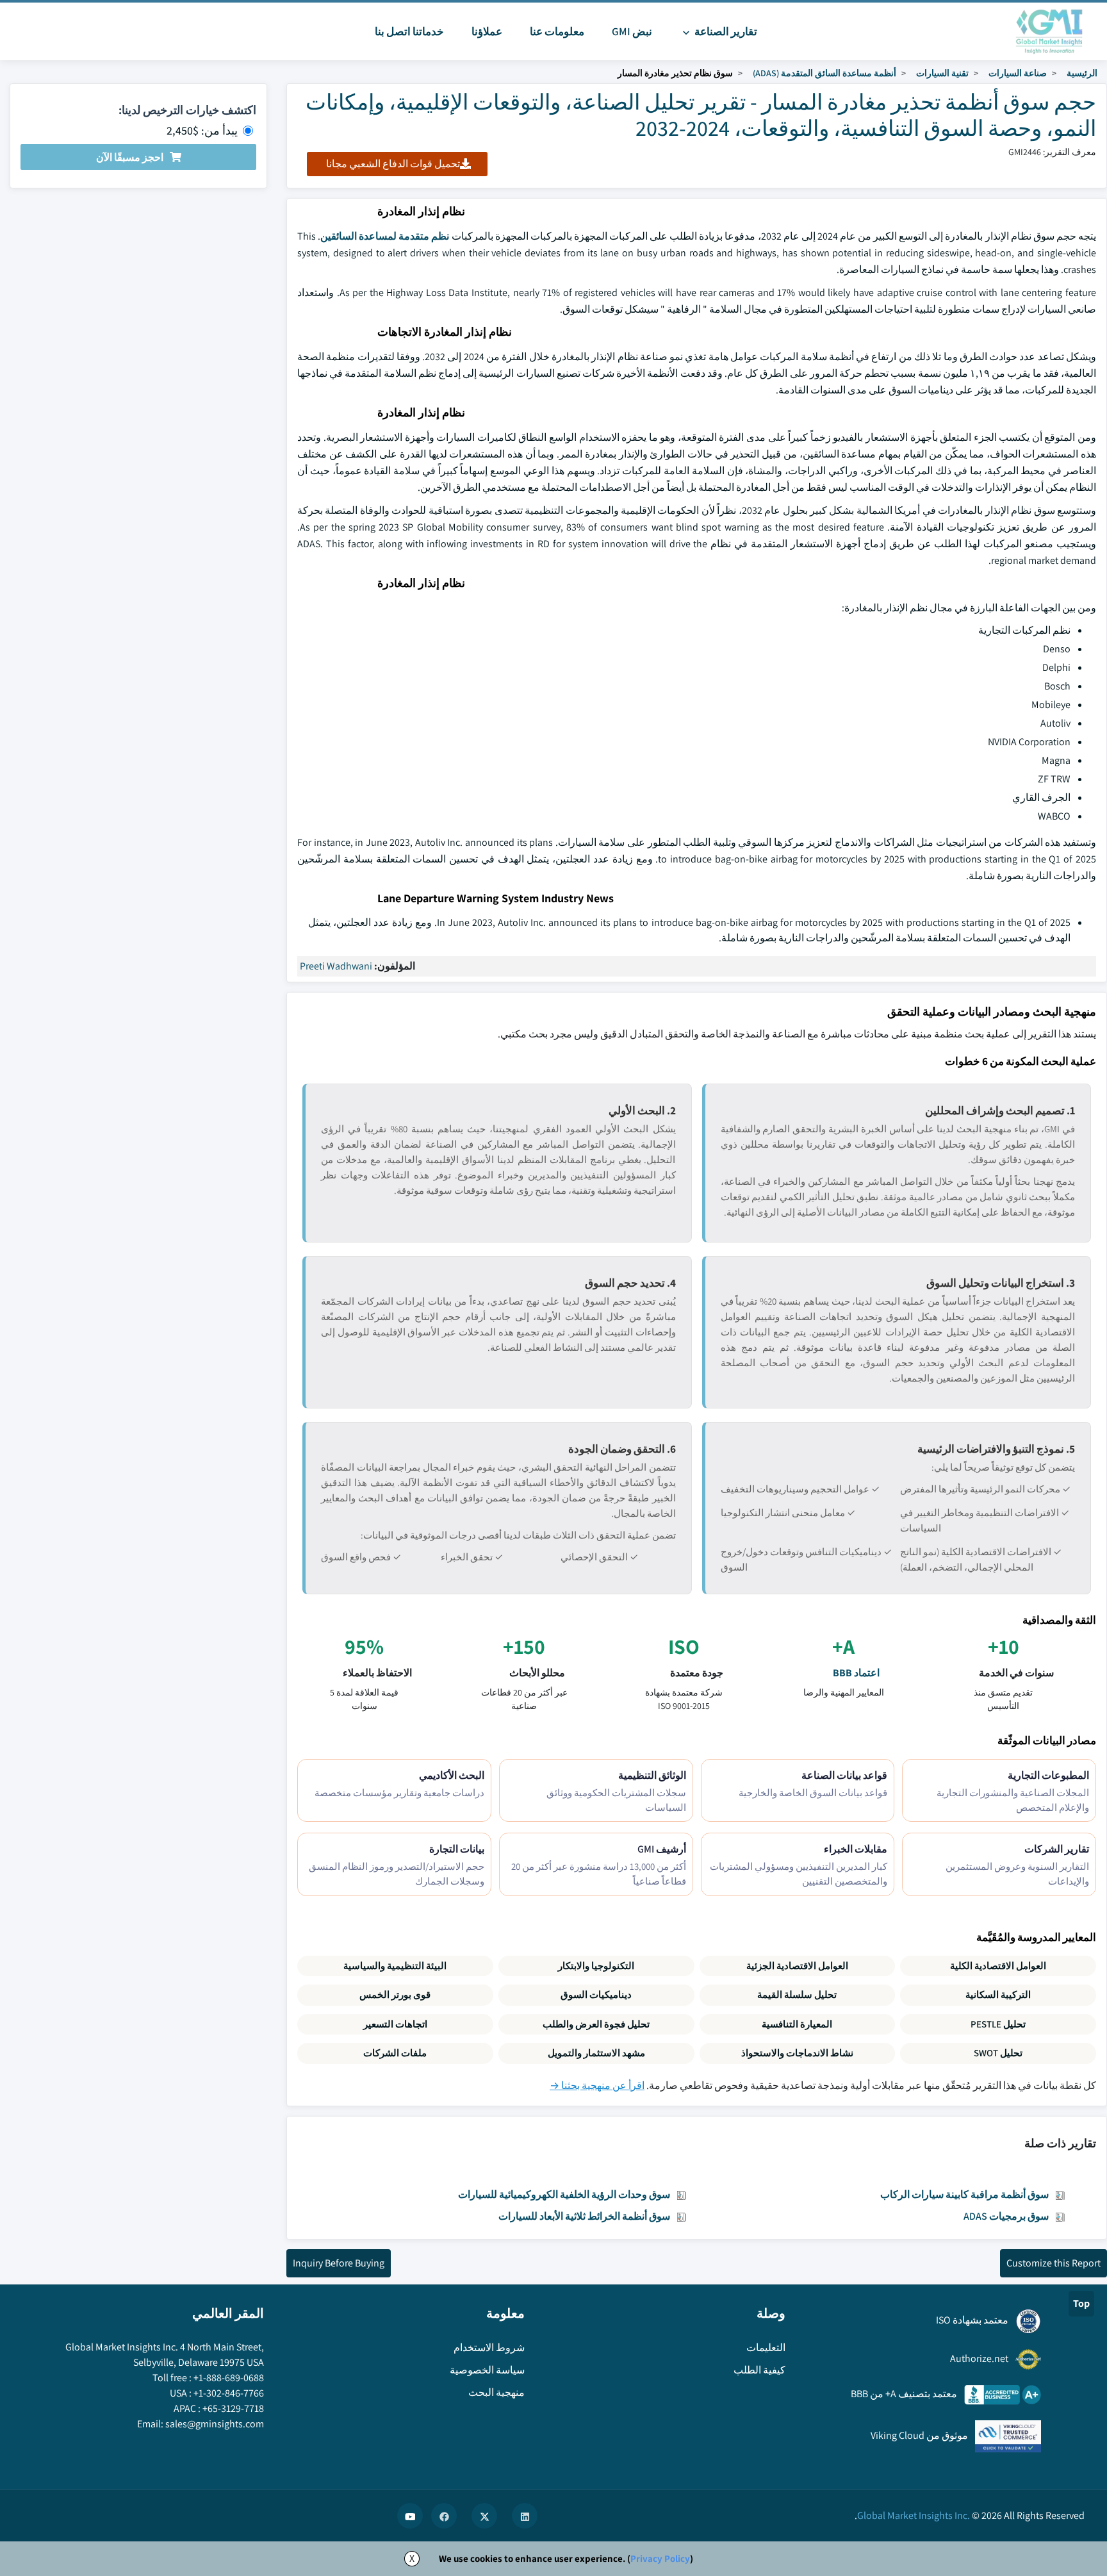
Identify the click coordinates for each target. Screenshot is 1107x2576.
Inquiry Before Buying (339, 2263)
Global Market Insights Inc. (914, 2515)
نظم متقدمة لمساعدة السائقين (385, 236)
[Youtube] (410, 2516)
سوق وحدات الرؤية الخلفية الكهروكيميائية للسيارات (564, 2194)
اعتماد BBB (856, 1673)
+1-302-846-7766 (229, 2393)
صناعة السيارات (1018, 73)
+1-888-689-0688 (229, 2378)
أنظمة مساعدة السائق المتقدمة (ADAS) (824, 73)
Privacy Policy (660, 2558)
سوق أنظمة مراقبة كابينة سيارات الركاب (964, 2194)
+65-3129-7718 (233, 2408)
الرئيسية (1082, 73)
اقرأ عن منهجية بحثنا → (597, 2085)
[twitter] (484, 2516)
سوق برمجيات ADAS (1006, 2216)
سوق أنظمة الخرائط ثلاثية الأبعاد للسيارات (584, 2216)
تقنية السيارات (942, 73)
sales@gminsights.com (215, 2424)
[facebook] (444, 2516)
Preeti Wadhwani (336, 966)
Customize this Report (1054, 2263)
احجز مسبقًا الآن (130, 157)
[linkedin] (525, 2516)
